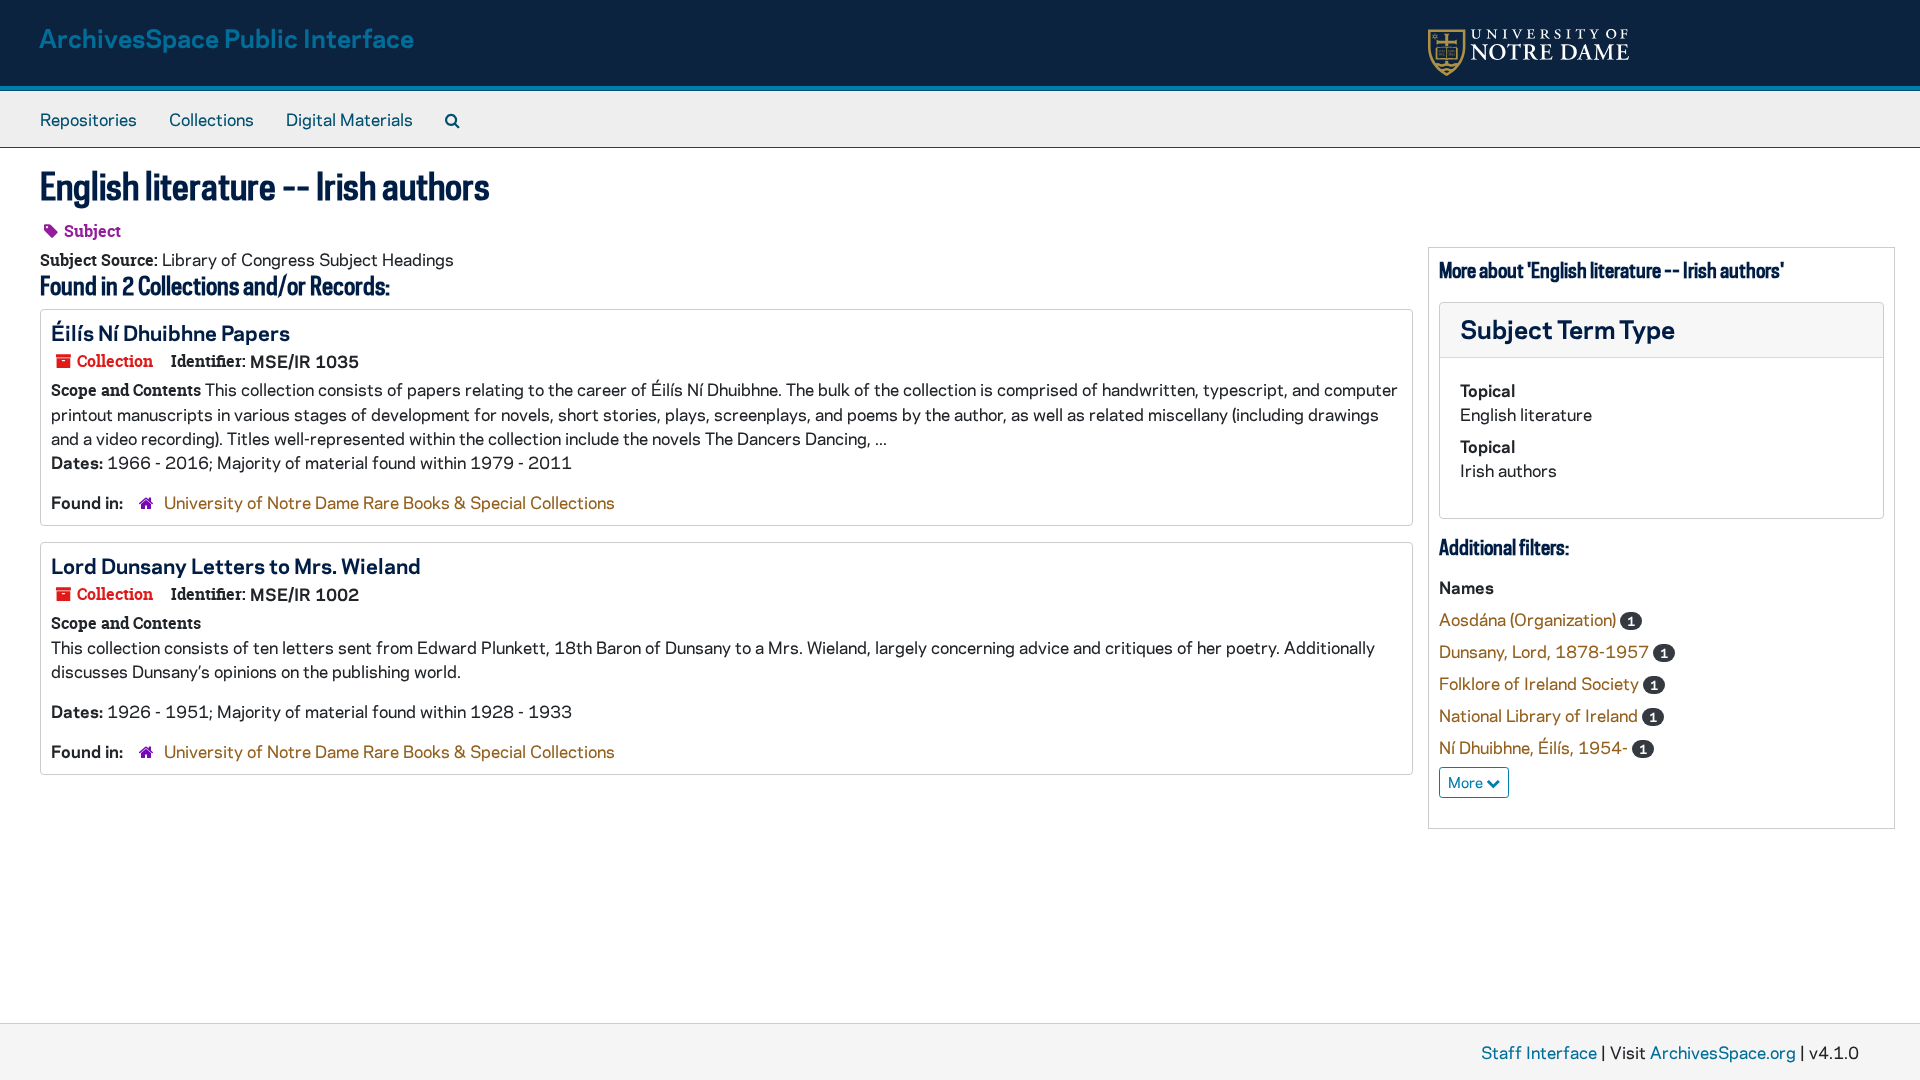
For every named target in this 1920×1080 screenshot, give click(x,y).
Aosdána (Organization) (1529, 619)
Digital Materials (349, 119)
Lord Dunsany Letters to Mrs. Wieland (236, 565)
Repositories (88, 119)
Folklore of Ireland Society (1541, 683)
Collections (211, 119)
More (1467, 782)
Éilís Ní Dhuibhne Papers (170, 332)
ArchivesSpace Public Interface (226, 37)
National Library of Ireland (1540, 715)
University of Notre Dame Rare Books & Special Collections (389, 502)
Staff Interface (1539, 1052)
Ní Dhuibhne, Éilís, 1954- (1535, 747)
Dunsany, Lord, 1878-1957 (1546, 651)
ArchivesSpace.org (1723, 1052)
